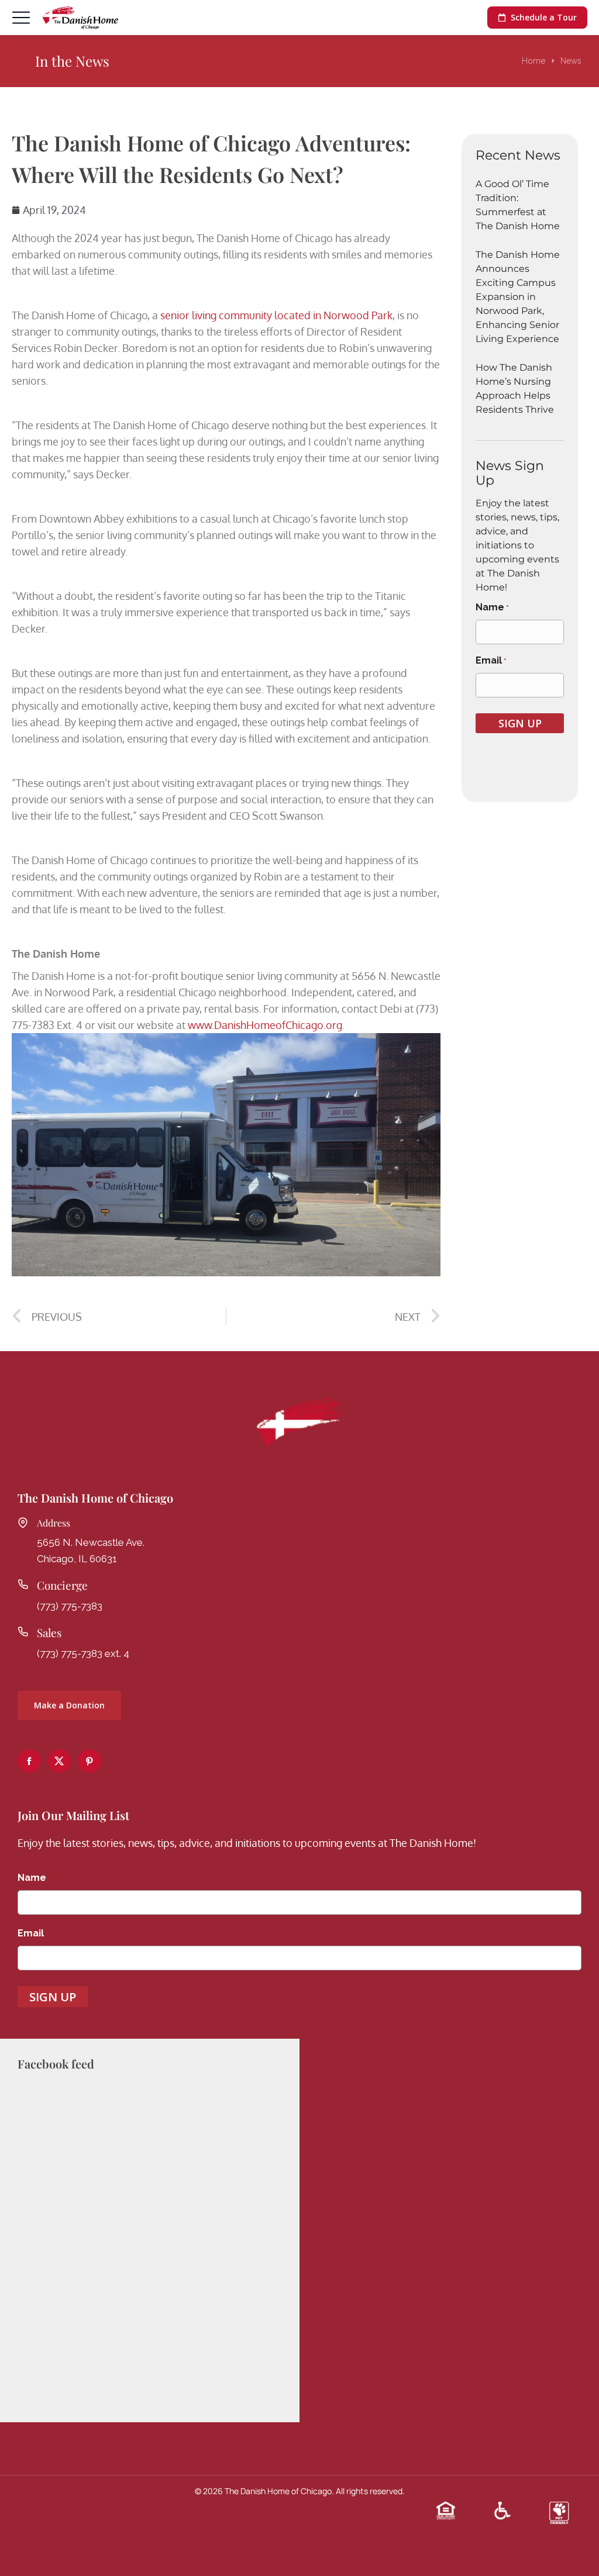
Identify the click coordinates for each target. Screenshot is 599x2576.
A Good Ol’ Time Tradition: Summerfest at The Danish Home (518, 205)
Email (491, 660)
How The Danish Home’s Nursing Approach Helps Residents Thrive (515, 389)
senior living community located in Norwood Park (276, 315)
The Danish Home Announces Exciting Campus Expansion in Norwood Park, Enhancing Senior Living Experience (518, 297)
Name (492, 607)
